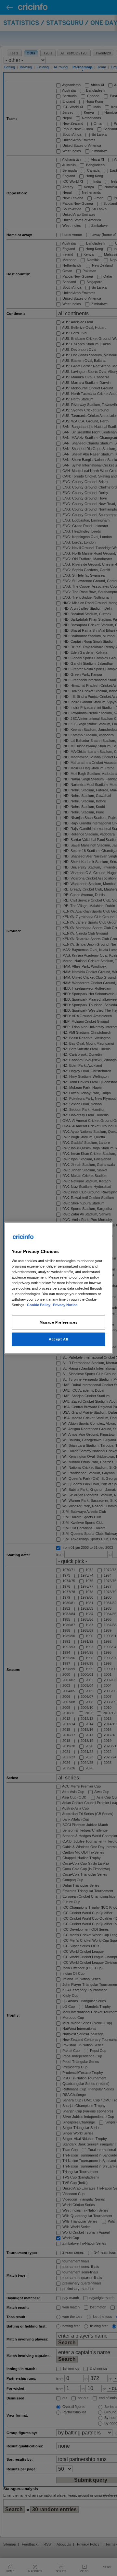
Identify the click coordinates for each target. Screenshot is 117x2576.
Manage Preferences (58, 1322)
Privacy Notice (65, 1305)
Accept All (58, 1339)
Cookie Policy (39, 1305)
